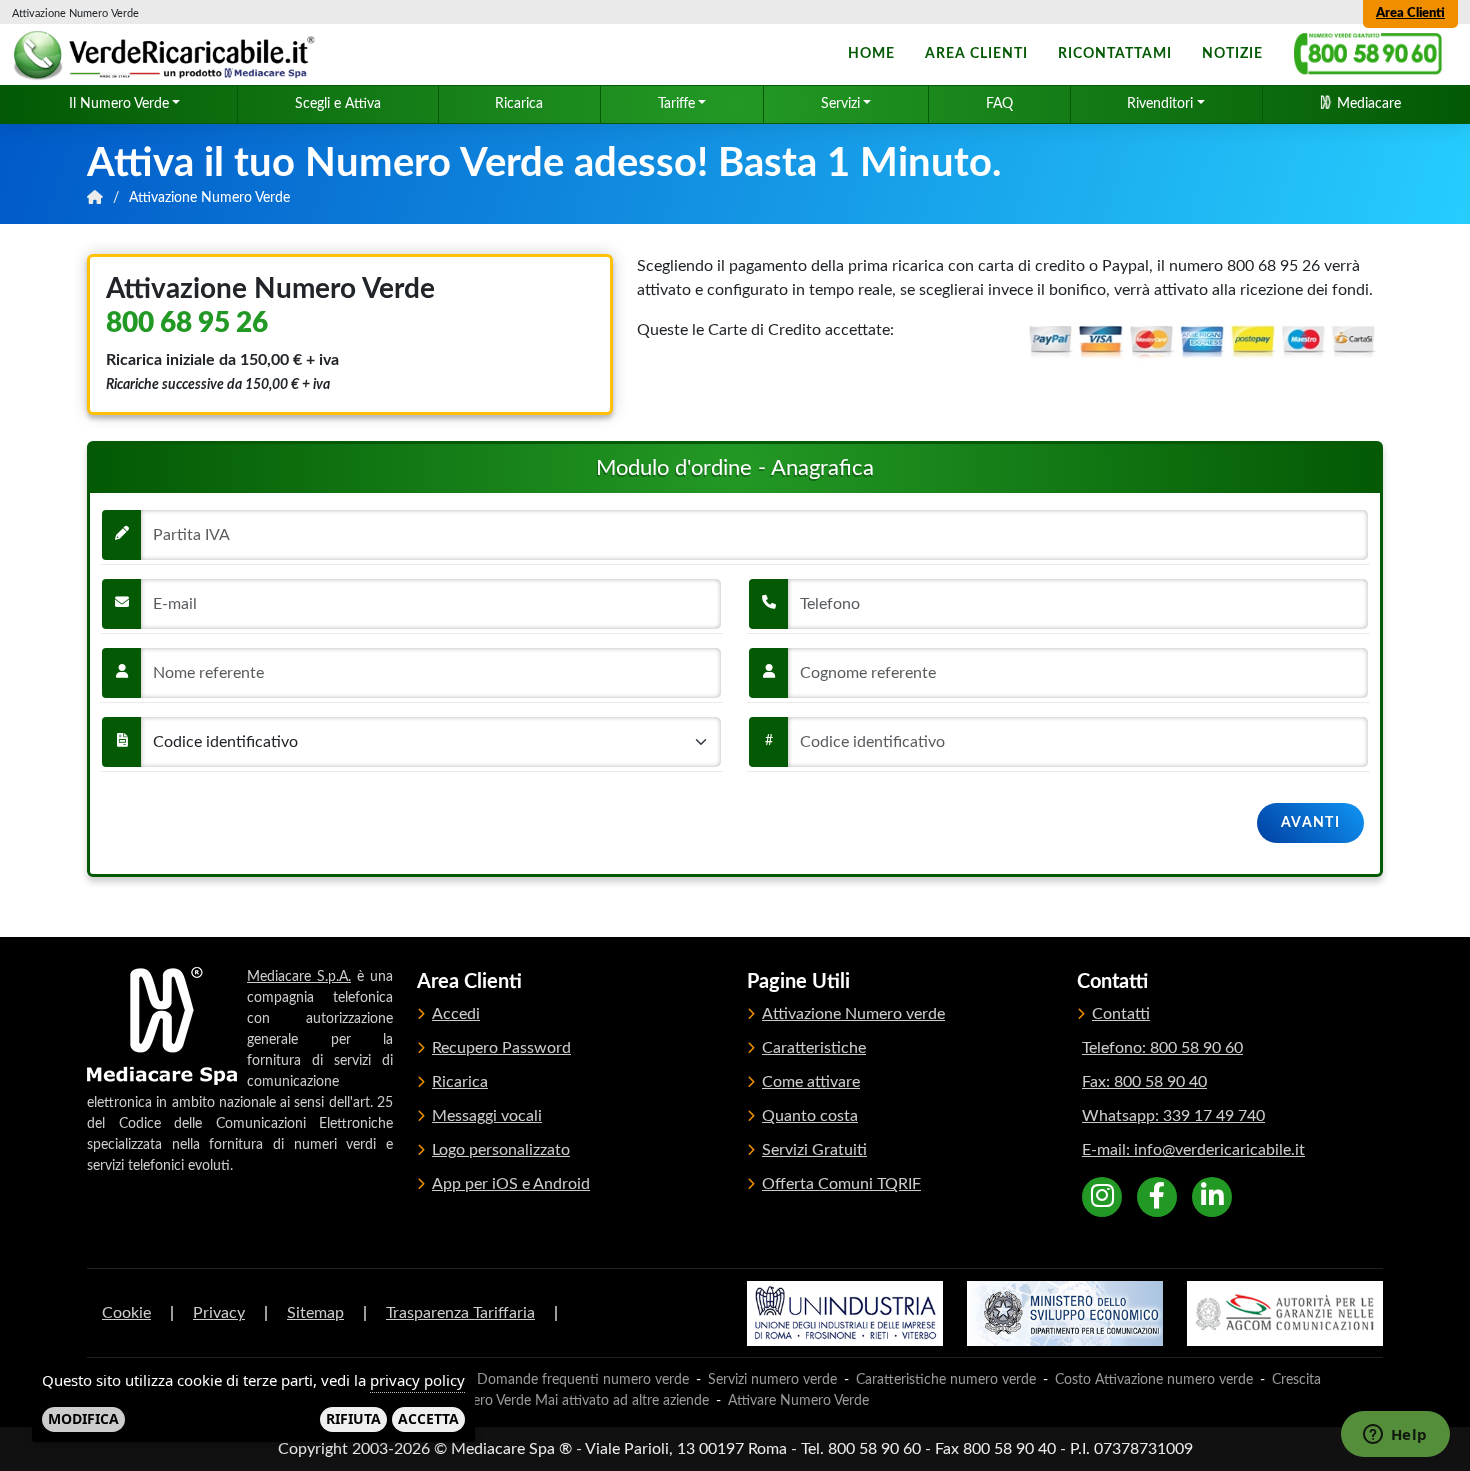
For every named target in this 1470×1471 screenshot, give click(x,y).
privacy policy (417, 1380)
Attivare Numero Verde (798, 1401)
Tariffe (676, 104)
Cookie (126, 1313)
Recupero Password (501, 1048)
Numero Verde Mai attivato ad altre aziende (575, 1401)
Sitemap (315, 1313)
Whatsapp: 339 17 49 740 (1173, 1116)
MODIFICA (83, 1418)
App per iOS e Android (511, 1184)
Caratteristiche (814, 1048)
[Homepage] (167, 55)
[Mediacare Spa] (162, 1026)
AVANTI (1310, 823)
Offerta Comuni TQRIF (841, 1184)
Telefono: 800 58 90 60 (1162, 1048)
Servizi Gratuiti (814, 1150)
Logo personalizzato (501, 1150)
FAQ (999, 104)
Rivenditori (1160, 104)
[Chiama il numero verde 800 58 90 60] (1368, 54)
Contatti (1121, 1014)
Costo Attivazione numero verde (1154, 1380)
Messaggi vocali (487, 1116)
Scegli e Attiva (338, 104)
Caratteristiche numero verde (946, 1380)
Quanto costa (810, 1116)
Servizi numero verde (772, 1380)
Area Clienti (1410, 13)
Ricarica (519, 104)
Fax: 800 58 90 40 (1144, 1082)
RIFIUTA (353, 1418)
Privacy (219, 1313)
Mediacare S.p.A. (299, 977)
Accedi (456, 1014)
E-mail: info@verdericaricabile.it (1193, 1150)
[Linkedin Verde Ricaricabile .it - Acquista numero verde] (1212, 1197)
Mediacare (1367, 104)
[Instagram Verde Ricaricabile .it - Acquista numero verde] (1102, 1197)
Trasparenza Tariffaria (460, 1313)
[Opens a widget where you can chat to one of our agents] (1395, 1436)
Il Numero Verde (119, 104)
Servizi (840, 104)
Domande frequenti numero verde (583, 1380)
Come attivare (811, 1082)
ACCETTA (428, 1418)
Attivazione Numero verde (853, 1014)
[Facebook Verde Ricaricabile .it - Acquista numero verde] (1157, 1197)
